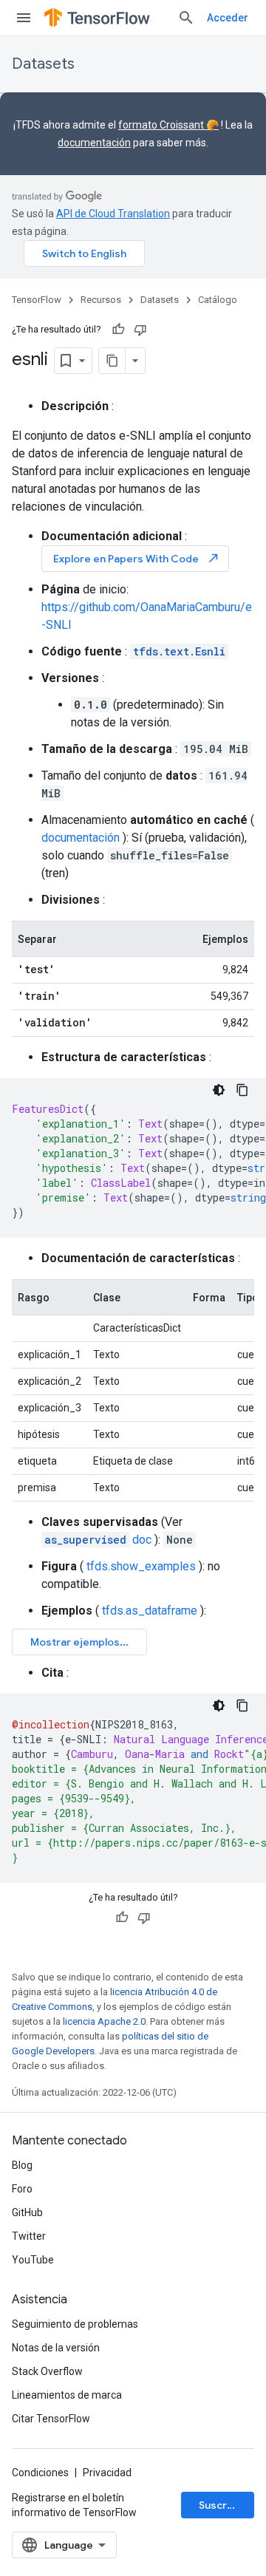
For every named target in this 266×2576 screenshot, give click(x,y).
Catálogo (218, 300)
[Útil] (118, 330)
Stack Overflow (47, 2371)
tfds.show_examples (141, 1566)
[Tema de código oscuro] (219, 1090)
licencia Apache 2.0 (104, 2021)
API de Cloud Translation (113, 214)
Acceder (228, 18)
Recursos (101, 300)
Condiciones (40, 2473)
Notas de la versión (56, 2348)
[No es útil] (140, 330)
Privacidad (107, 2473)
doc (98, 1540)
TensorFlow (37, 300)
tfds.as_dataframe (150, 1611)
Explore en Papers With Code (137, 558)
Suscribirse (226, 2505)
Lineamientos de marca (67, 2395)
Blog (22, 2165)
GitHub (27, 2212)
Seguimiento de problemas (75, 2324)
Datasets (43, 64)
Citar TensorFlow (51, 2419)
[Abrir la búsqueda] (186, 18)
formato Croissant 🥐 (168, 125)
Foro (22, 2189)
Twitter (29, 2236)
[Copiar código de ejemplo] (242, 1090)
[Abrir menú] (24, 18)
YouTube (33, 2260)
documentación (94, 143)
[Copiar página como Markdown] (112, 361)
